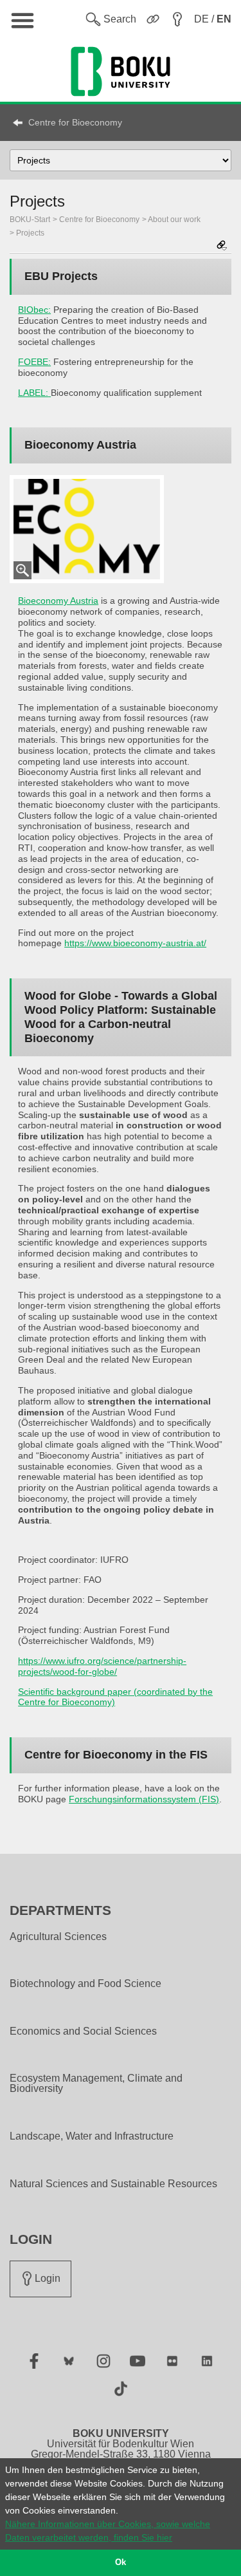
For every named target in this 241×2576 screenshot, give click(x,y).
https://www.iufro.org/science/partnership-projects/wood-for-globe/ (102, 1666)
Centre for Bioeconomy (75, 122)
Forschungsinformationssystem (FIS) (144, 1799)
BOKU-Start (30, 219)
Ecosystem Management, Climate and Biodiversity (96, 2084)
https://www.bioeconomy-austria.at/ (135, 943)
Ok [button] (121, 2562)
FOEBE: (34, 362)
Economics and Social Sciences (83, 2031)
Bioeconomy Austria (58, 601)
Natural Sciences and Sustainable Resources (113, 2184)
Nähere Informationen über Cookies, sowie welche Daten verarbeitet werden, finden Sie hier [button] (108, 2531)
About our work (174, 219)
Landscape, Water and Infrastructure (92, 2136)
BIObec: (34, 310)
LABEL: (33, 393)
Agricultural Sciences (58, 1937)
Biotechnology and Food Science (85, 1984)
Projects (30, 233)
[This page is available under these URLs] (222, 246)
